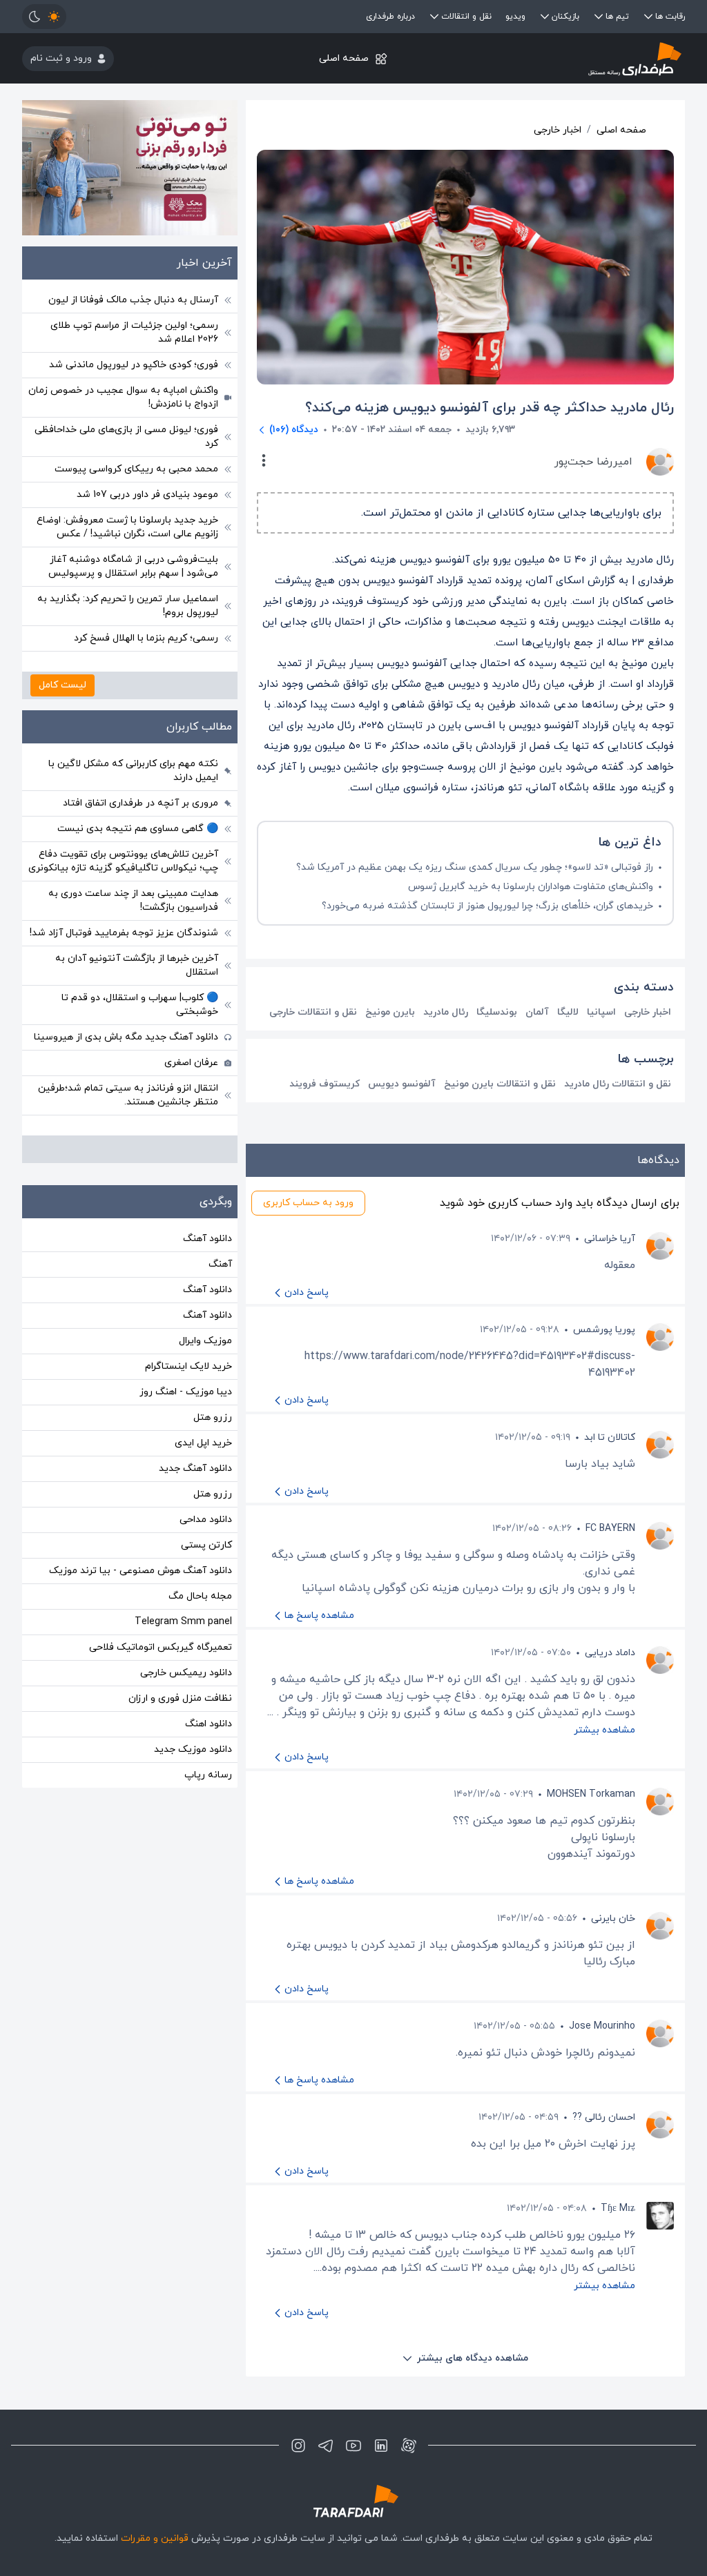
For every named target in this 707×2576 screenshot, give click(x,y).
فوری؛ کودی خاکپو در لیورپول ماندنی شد (134, 365)
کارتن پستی (206, 1545)
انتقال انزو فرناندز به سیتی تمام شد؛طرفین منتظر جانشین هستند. (128, 1095)
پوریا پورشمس (604, 1330)
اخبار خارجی (558, 130)
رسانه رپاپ (208, 1775)
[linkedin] (381, 2446)
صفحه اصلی (344, 58)
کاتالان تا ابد (610, 1437)
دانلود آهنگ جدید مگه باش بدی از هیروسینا (126, 1037)
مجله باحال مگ (200, 1596)
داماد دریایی (610, 1653)
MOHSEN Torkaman (591, 1794)
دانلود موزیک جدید (193, 1749)
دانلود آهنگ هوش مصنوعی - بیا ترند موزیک (141, 1571)
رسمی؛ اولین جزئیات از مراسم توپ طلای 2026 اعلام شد (134, 332)
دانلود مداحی (206, 1520)
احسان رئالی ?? (604, 2117)
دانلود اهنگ (209, 1724)
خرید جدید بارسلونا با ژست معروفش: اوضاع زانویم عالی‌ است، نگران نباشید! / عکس (127, 527)
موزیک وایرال (205, 1341)
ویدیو (515, 17)
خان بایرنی (613, 1919)
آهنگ (220, 1264)
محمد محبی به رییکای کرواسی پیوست (136, 469)
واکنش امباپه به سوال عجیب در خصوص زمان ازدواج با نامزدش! (123, 397)
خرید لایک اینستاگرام (188, 1366)
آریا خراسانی (610, 1239)
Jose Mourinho (602, 2026)
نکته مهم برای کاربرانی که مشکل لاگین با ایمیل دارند (133, 771)
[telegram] (326, 2446)
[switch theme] (44, 17)
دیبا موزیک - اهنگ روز (186, 1392)
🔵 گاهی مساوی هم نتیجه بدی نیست (138, 829)
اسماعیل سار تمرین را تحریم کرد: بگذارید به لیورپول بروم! (128, 606)
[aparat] (409, 2446)
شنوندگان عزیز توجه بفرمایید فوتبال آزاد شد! (124, 933)
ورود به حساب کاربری (308, 1203)
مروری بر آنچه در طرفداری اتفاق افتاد (141, 803)
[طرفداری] (574, 58)
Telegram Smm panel (183, 1622)
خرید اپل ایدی (203, 1443)
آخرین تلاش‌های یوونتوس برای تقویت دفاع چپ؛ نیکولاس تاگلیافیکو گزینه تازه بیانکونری (123, 861)
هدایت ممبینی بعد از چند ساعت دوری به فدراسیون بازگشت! (133, 900)
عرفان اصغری (191, 1063)
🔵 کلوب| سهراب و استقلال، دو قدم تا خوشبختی (140, 1005)
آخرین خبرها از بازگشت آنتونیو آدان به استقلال (137, 965)
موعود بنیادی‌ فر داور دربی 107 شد (147, 495)
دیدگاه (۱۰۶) (294, 430)
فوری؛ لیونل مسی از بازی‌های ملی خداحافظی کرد (126, 437)
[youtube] (353, 2446)
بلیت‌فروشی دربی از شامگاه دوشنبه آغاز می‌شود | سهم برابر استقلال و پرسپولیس (133, 566)
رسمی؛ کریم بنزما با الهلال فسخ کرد (146, 638)
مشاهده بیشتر (604, 1730)
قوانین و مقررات (155, 2538)
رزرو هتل (213, 1417)
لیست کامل (62, 685)
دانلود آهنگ (207, 1239)
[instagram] (298, 2446)
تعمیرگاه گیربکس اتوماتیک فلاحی (161, 1647)
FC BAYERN (610, 1529)
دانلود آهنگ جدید (195, 1468)
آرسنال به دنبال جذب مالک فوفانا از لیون (133, 300)
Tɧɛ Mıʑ (618, 2208)
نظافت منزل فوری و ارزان (180, 1698)
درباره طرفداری (390, 17)
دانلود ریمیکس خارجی (186, 1673)
